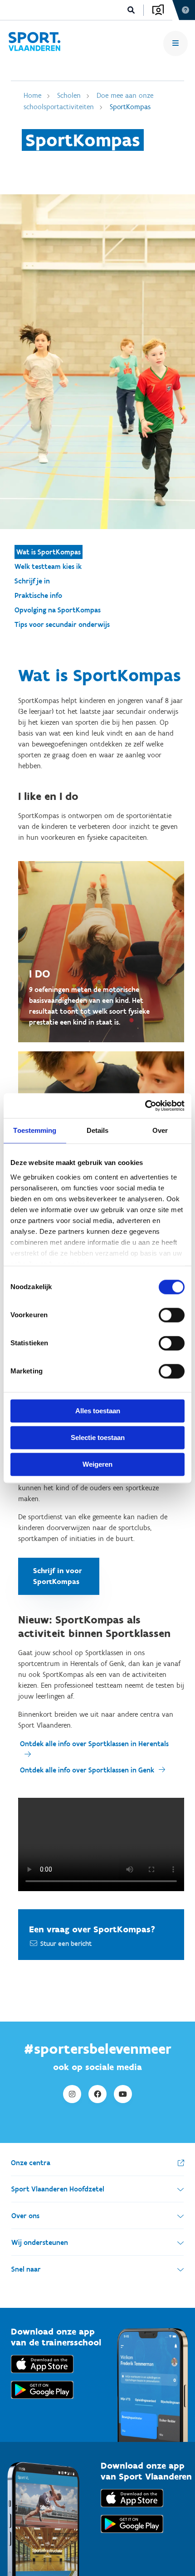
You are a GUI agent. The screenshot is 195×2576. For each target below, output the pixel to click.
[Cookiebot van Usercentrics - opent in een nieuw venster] (145, 1106)
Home (32, 95)
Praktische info (38, 595)
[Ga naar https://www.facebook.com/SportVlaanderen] (97, 2094)
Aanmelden (158, 10)
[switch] (172, 1315)
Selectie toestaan (98, 1437)
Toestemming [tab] (35, 1130)
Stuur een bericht (66, 1944)
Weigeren (97, 1464)
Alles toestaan (98, 1411)
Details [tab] (98, 1130)
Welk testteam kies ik (48, 566)
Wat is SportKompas (49, 552)
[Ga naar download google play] (42, 2401)
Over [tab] (160, 1130)
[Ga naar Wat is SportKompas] (34, 43)
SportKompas (130, 107)
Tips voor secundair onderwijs (62, 624)
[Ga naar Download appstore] (42, 2375)
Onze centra (31, 2163)
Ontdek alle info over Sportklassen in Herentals (94, 1744)
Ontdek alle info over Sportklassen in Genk (87, 1770)
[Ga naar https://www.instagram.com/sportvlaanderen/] (72, 2094)
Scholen (69, 95)
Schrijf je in (32, 581)
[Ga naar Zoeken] (131, 10)
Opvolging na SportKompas (58, 610)
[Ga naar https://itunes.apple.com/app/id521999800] (132, 2509)
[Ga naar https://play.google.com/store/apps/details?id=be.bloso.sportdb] (132, 2535)
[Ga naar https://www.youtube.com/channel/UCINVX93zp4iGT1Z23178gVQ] (123, 2094)
